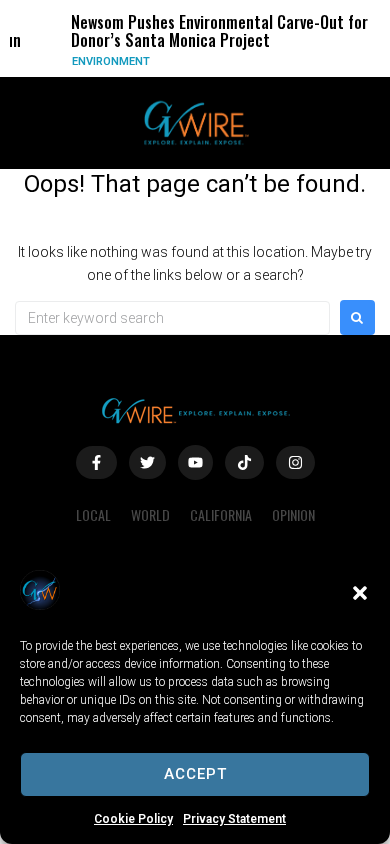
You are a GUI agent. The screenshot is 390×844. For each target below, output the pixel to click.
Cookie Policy (133, 819)
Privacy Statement (234, 819)
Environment (108, 61)
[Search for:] (172, 318)
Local (93, 514)
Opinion (293, 514)
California (221, 514)
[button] (360, 593)
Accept (195, 774)
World (150, 514)
